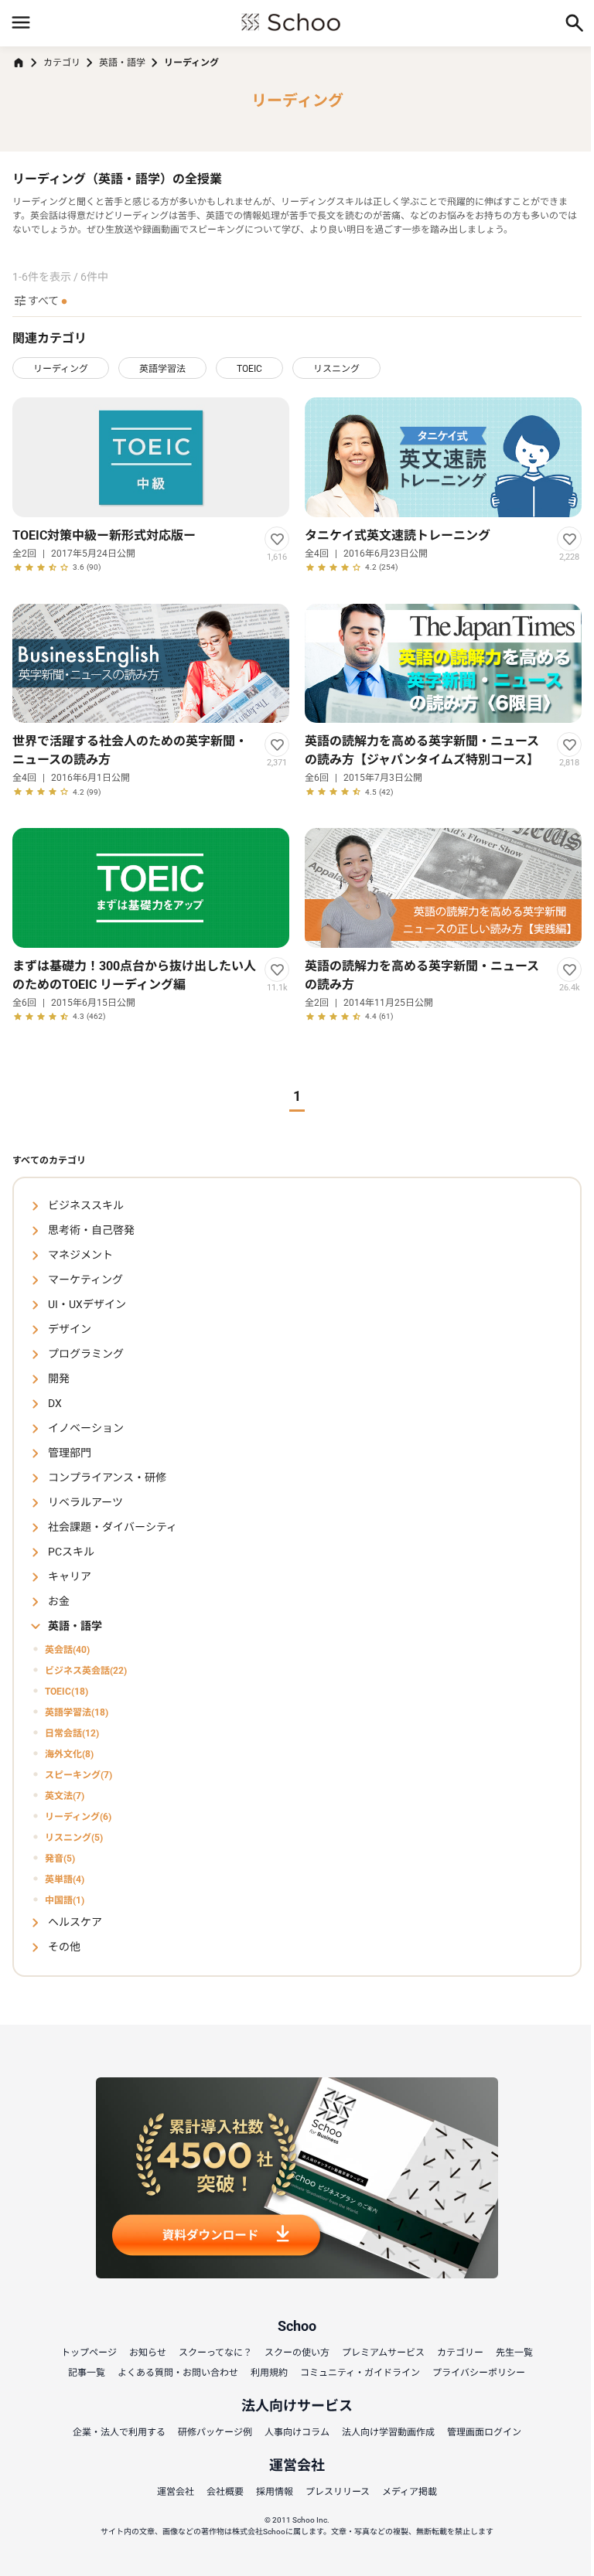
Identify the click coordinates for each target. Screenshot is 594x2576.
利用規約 (269, 2373)
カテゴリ (62, 63)
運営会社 (176, 2492)
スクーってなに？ (215, 2353)
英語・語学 (122, 63)
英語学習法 (162, 369)
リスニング (336, 369)
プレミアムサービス (383, 2353)
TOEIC (249, 369)
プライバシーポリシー (479, 2373)
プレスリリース (338, 2492)
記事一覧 (87, 2373)
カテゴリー (460, 2353)
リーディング (61, 369)
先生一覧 (514, 2353)
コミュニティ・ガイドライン (360, 2373)
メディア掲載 (410, 2492)
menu (21, 22)
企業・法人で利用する (119, 2432)
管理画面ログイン (484, 2432)
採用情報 (275, 2492)
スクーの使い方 (297, 2353)
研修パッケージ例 (215, 2432)
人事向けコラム (297, 2432)
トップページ (89, 2353)
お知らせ (148, 2353)
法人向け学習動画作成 (388, 2432)
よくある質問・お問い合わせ (178, 2373)
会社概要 (225, 2492)
